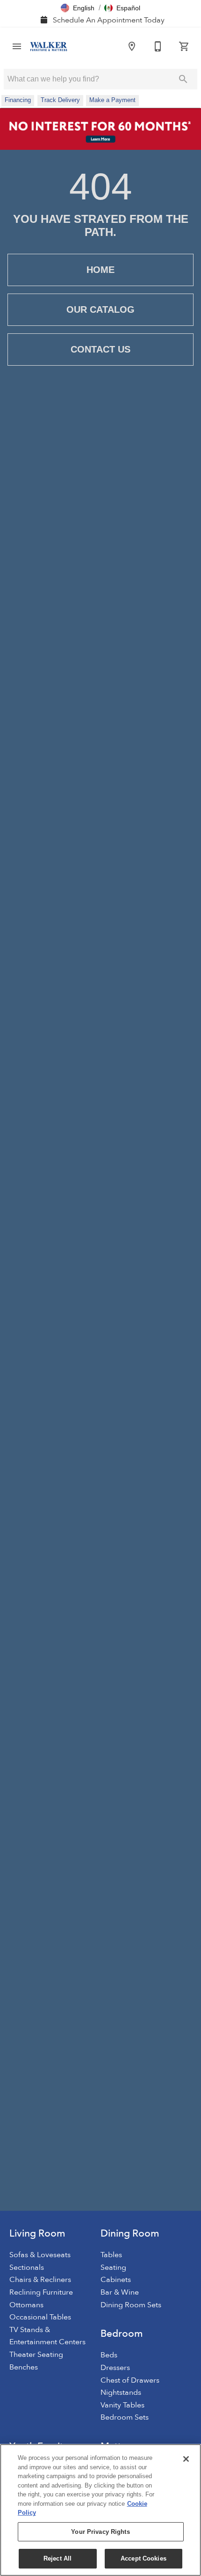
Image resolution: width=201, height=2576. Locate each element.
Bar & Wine (120, 2292)
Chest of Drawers (130, 2380)
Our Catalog (100, 309)
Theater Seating (36, 2355)
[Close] (186, 2459)
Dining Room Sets (131, 2305)
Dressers (115, 2368)
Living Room (37, 2234)
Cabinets (116, 2280)
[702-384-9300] (158, 46)
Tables (111, 2255)
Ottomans (26, 2305)
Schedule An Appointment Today (108, 20)
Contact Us (100, 349)
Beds (109, 2355)
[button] (78, 8)
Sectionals (27, 2267)
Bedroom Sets (125, 2417)
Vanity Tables (122, 2405)
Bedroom (122, 2334)
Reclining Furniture (41, 2292)
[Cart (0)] (184, 46)
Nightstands (121, 2392)
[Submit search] (183, 79)
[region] (100, 2510)
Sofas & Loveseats (40, 2255)
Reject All (57, 2558)
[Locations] (132, 46)
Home (100, 270)
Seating (113, 2267)
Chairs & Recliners (40, 2280)
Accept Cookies (144, 2558)
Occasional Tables (40, 2317)
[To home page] (49, 47)
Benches (24, 2367)
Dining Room (130, 2234)
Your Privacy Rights (100, 2532)
